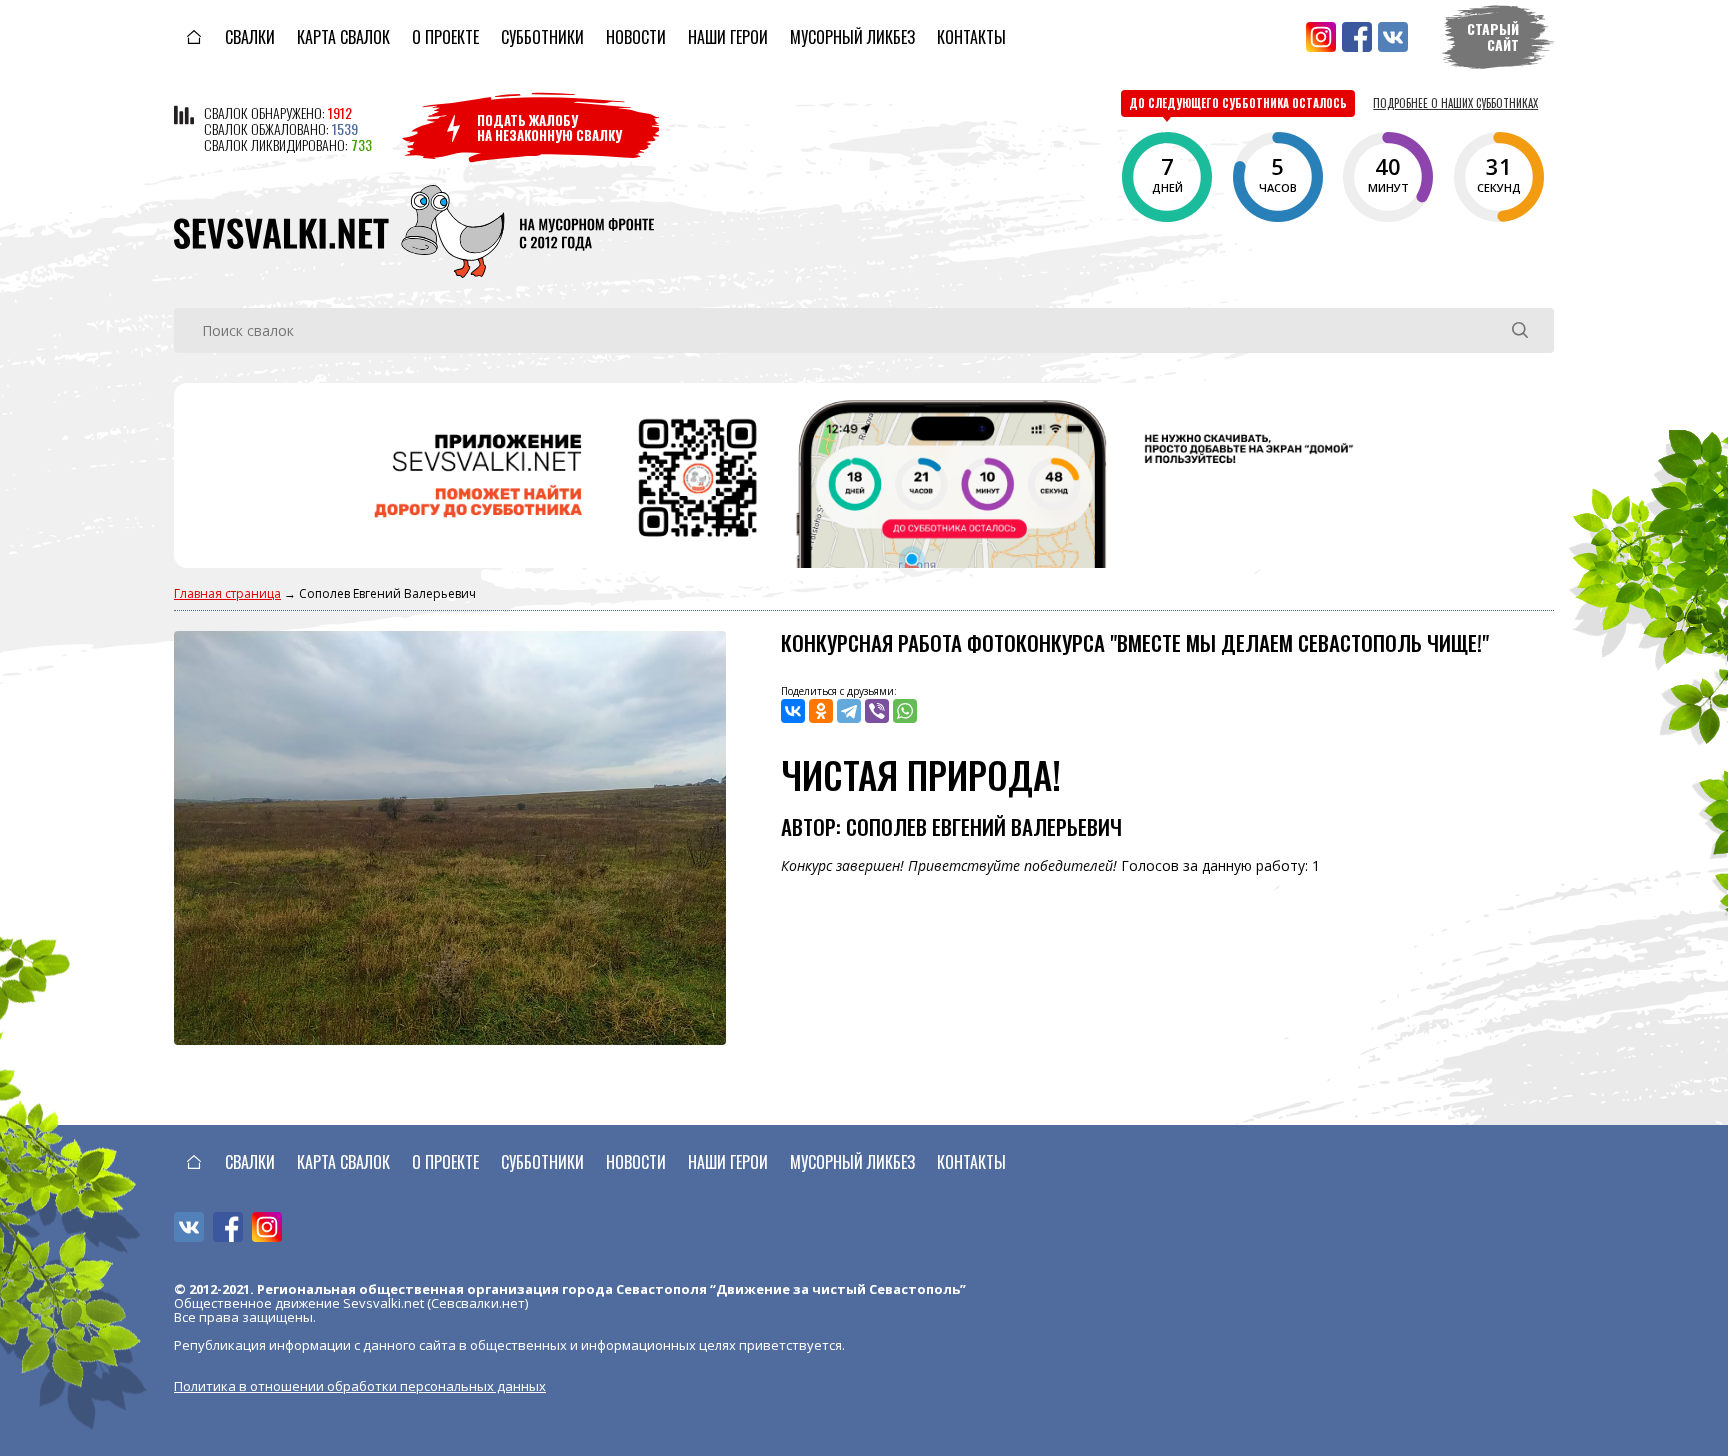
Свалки (250, 37)
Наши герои (728, 37)
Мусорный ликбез (852, 37)
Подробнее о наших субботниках (1455, 103)
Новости (636, 37)
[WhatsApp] (905, 711)
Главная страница (227, 593)
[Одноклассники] (821, 711)
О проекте (445, 37)
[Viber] (877, 711)
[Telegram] (849, 711)
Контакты (971, 37)
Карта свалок (343, 37)
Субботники (542, 37)
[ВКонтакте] (793, 711)
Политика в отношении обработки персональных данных (360, 1386)
